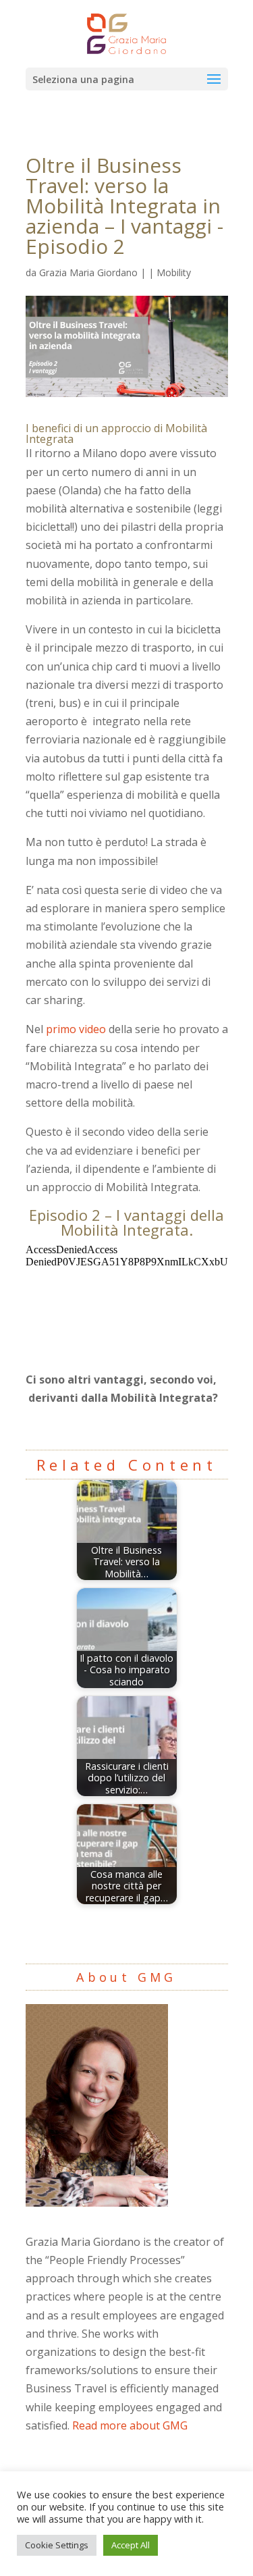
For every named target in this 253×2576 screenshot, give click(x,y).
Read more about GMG (130, 2425)
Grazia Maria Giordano (88, 272)
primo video (76, 1029)
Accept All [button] (131, 2545)
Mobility (174, 272)
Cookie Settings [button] (57, 2545)
